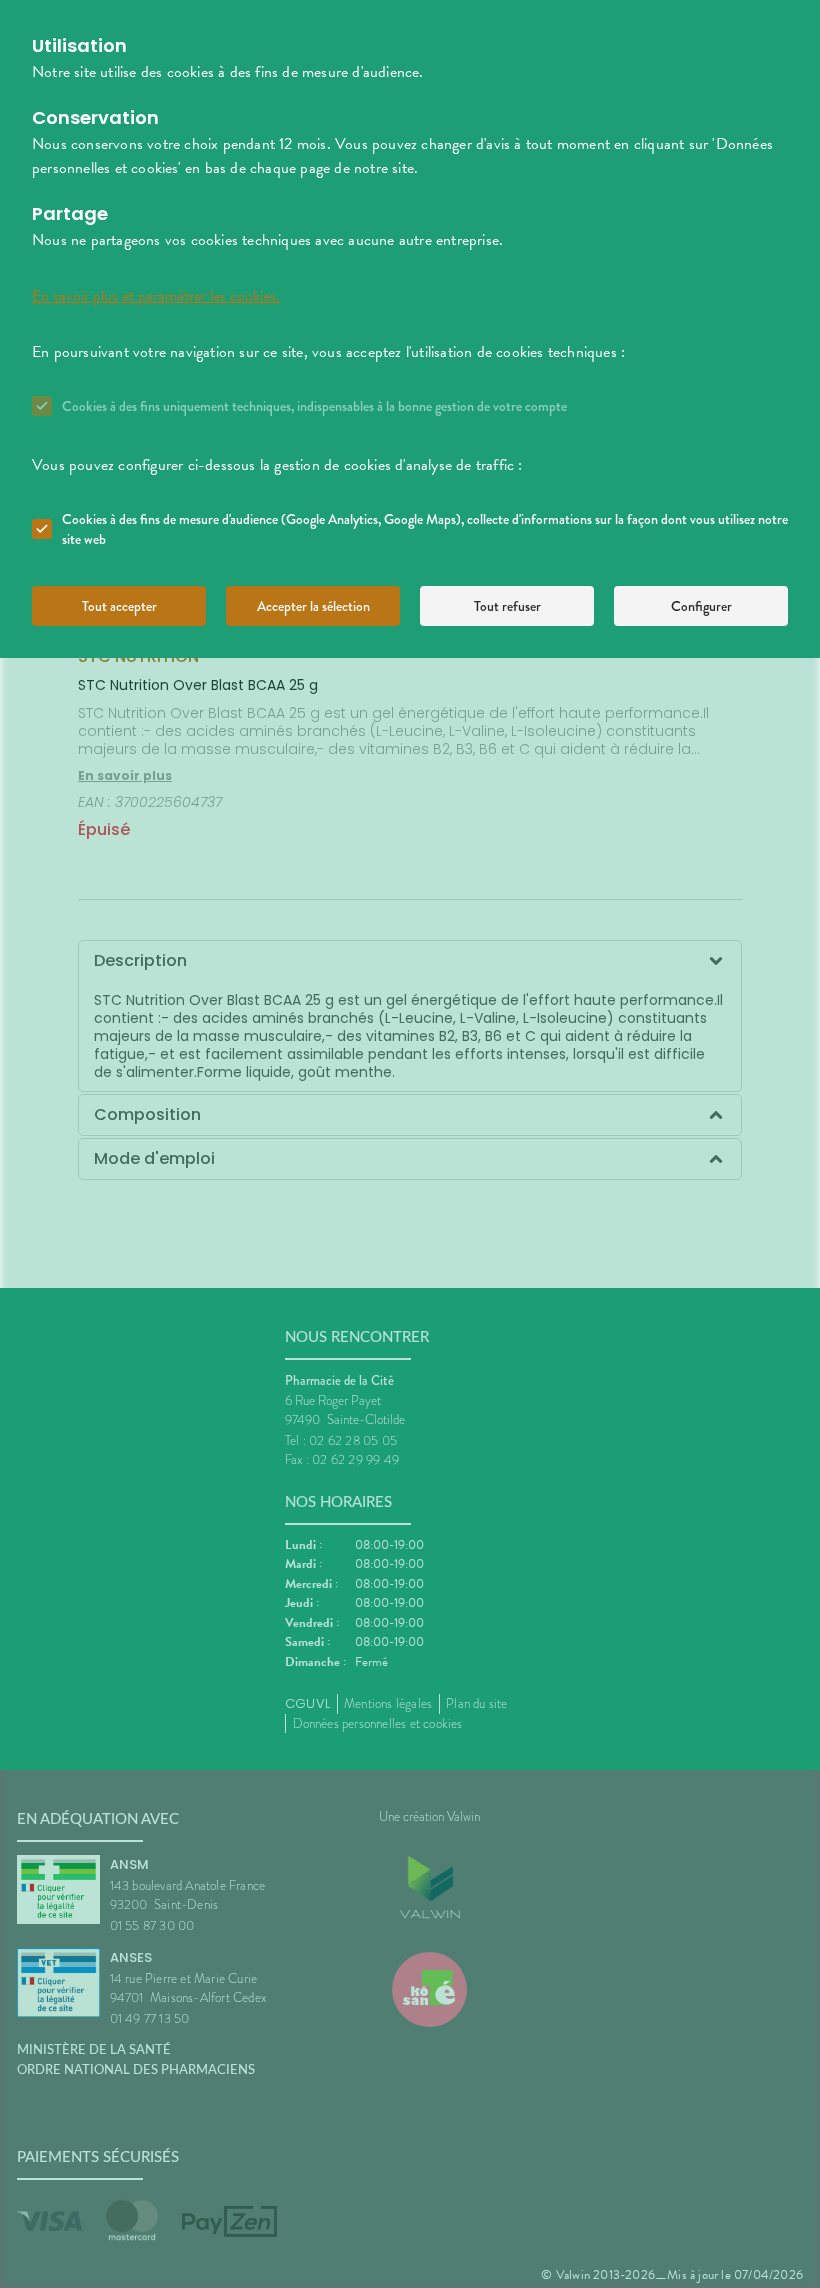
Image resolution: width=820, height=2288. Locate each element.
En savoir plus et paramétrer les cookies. (156, 296)
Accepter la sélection (313, 606)
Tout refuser (507, 606)
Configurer (701, 606)
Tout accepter (119, 606)
